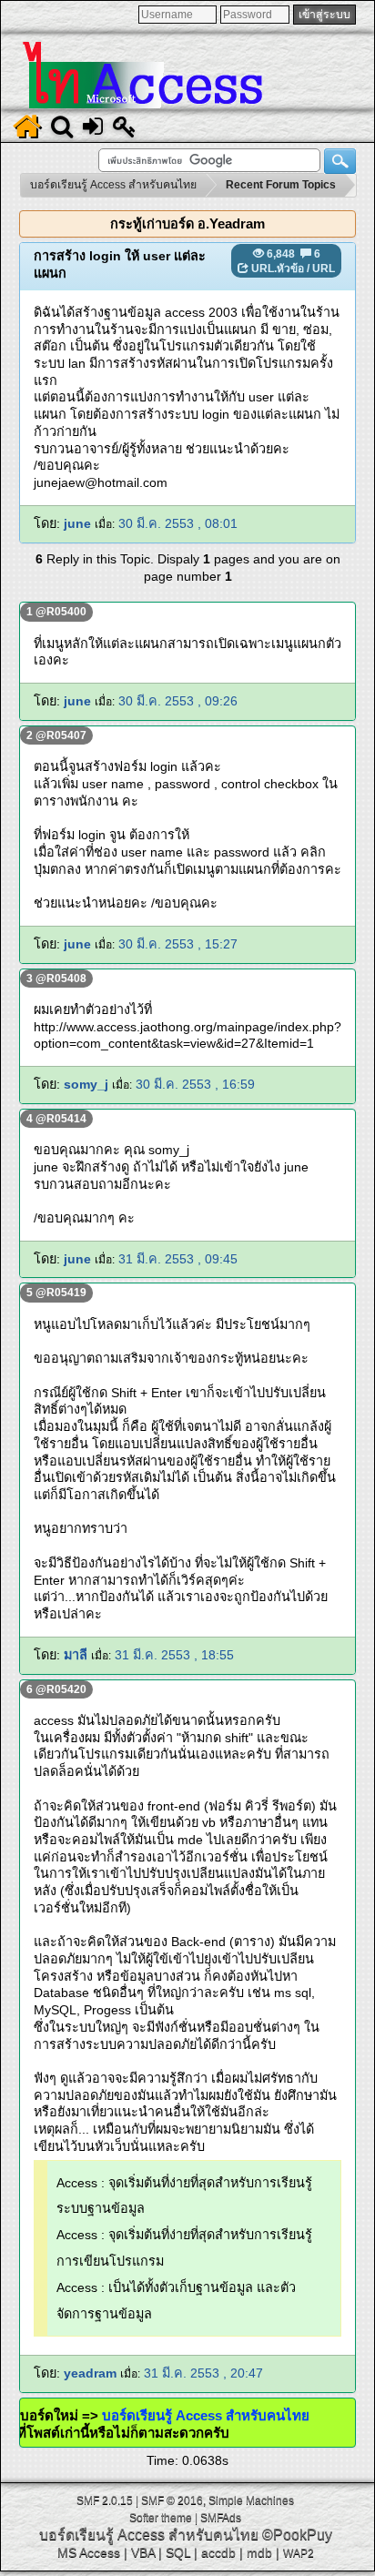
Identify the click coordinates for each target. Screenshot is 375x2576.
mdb (259, 2552)
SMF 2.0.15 (105, 2500)
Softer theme (161, 2518)
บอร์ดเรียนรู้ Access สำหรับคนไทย (219, 2415)
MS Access (89, 2552)
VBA (143, 2552)
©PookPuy (297, 2535)
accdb (218, 2552)
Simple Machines (251, 2500)
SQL (178, 2552)
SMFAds (221, 2518)
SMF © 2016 (172, 2500)
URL (324, 269)
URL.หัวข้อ (278, 269)
